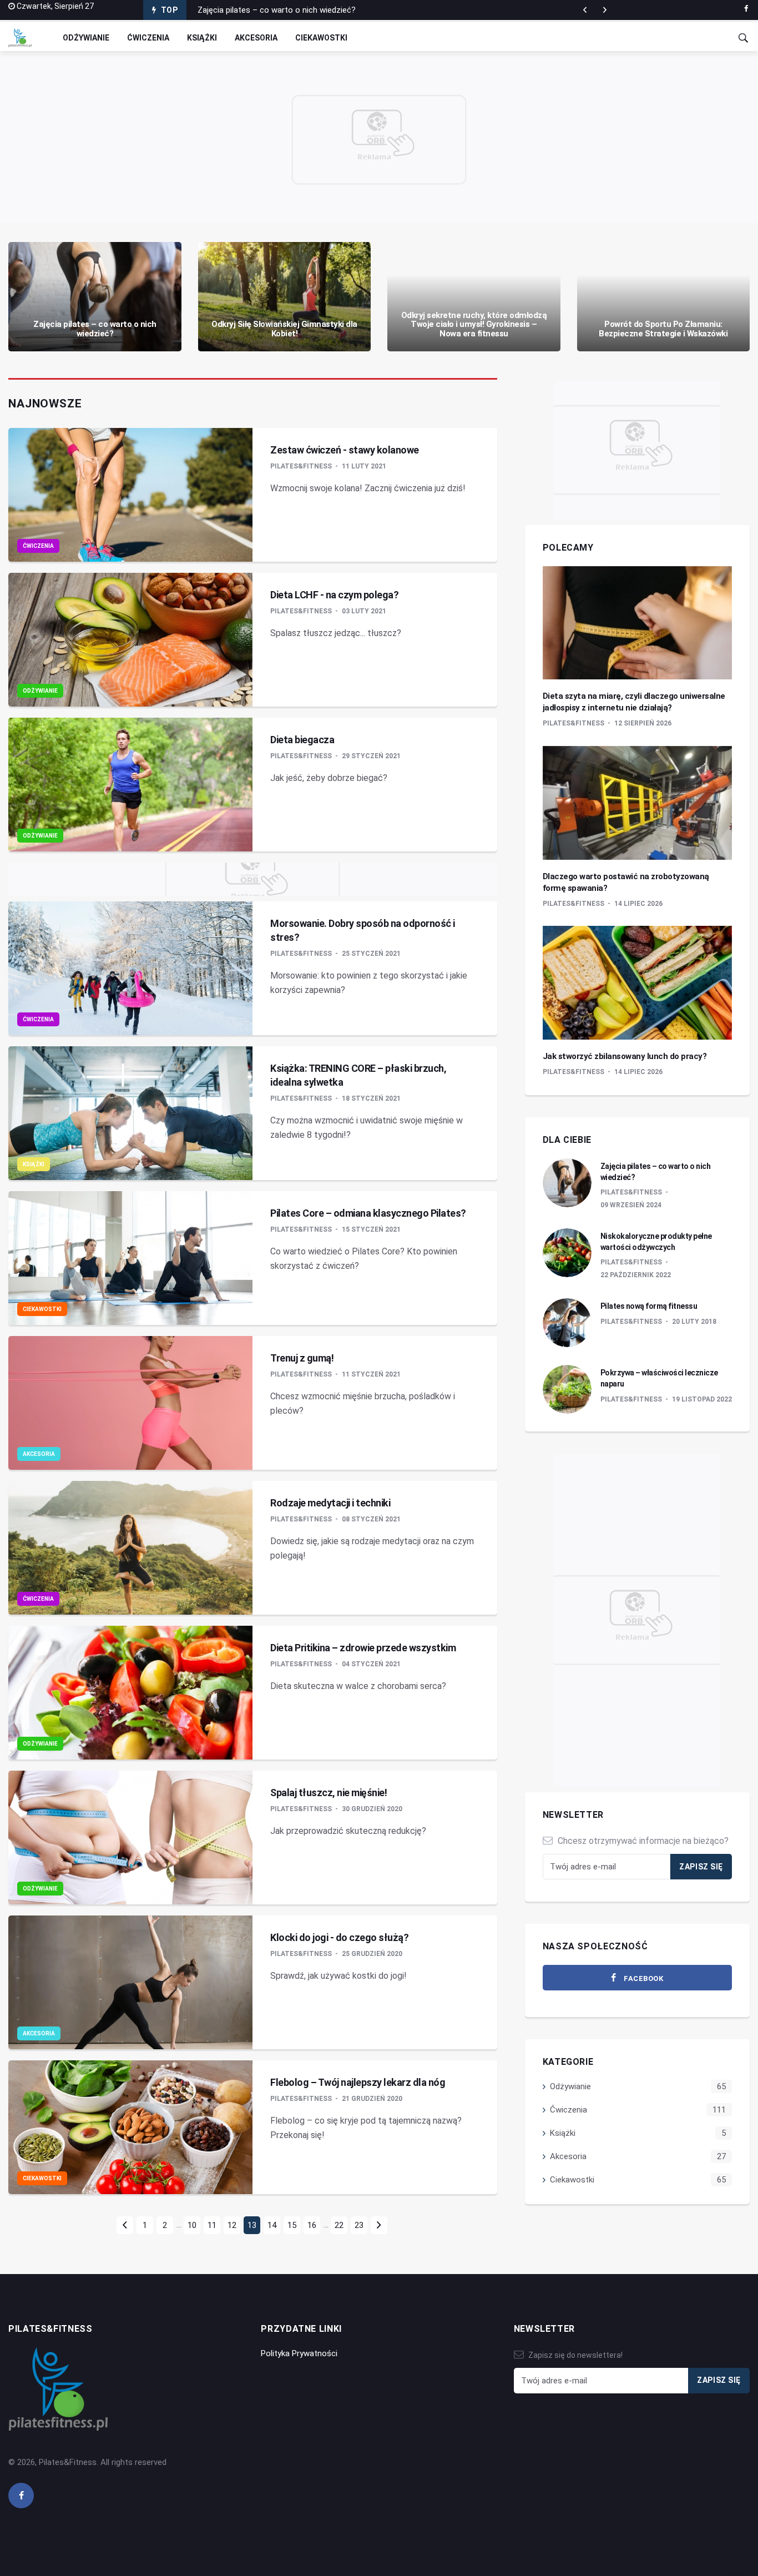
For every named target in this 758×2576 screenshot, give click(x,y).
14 (272, 2225)
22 (339, 2225)
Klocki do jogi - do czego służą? (339, 1937)
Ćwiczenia (148, 38)
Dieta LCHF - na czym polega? (334, 595)
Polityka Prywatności (299, 2353)
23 (359, 2225)
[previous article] (605, 10)
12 (232, 2225)
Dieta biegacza (302, 740)
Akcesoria (256, 38)
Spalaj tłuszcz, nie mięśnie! (329, 1793)
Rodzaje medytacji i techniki (330, 1503)
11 (212, 2225)
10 (192, 2225)
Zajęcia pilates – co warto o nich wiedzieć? (277, 10)
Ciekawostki (321, 38)
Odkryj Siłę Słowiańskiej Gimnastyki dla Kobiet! (284, 329)
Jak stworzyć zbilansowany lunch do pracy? (625, 1056)
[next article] (585, 10)
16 (312, 2225)
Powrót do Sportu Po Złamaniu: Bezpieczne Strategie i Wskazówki (663, 329)
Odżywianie (86, 38)
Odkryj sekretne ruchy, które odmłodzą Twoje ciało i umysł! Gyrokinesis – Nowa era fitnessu (474, 324)
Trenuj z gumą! (302, 1358)
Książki (202, 38)
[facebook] (746, 9)
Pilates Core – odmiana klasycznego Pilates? (368, 1213)
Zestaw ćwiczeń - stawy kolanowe (345, 450)
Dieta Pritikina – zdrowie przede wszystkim (363, 1648)
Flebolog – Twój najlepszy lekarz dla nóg (358, 2082)
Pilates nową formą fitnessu (649, 1306)
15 (292, 2225)
